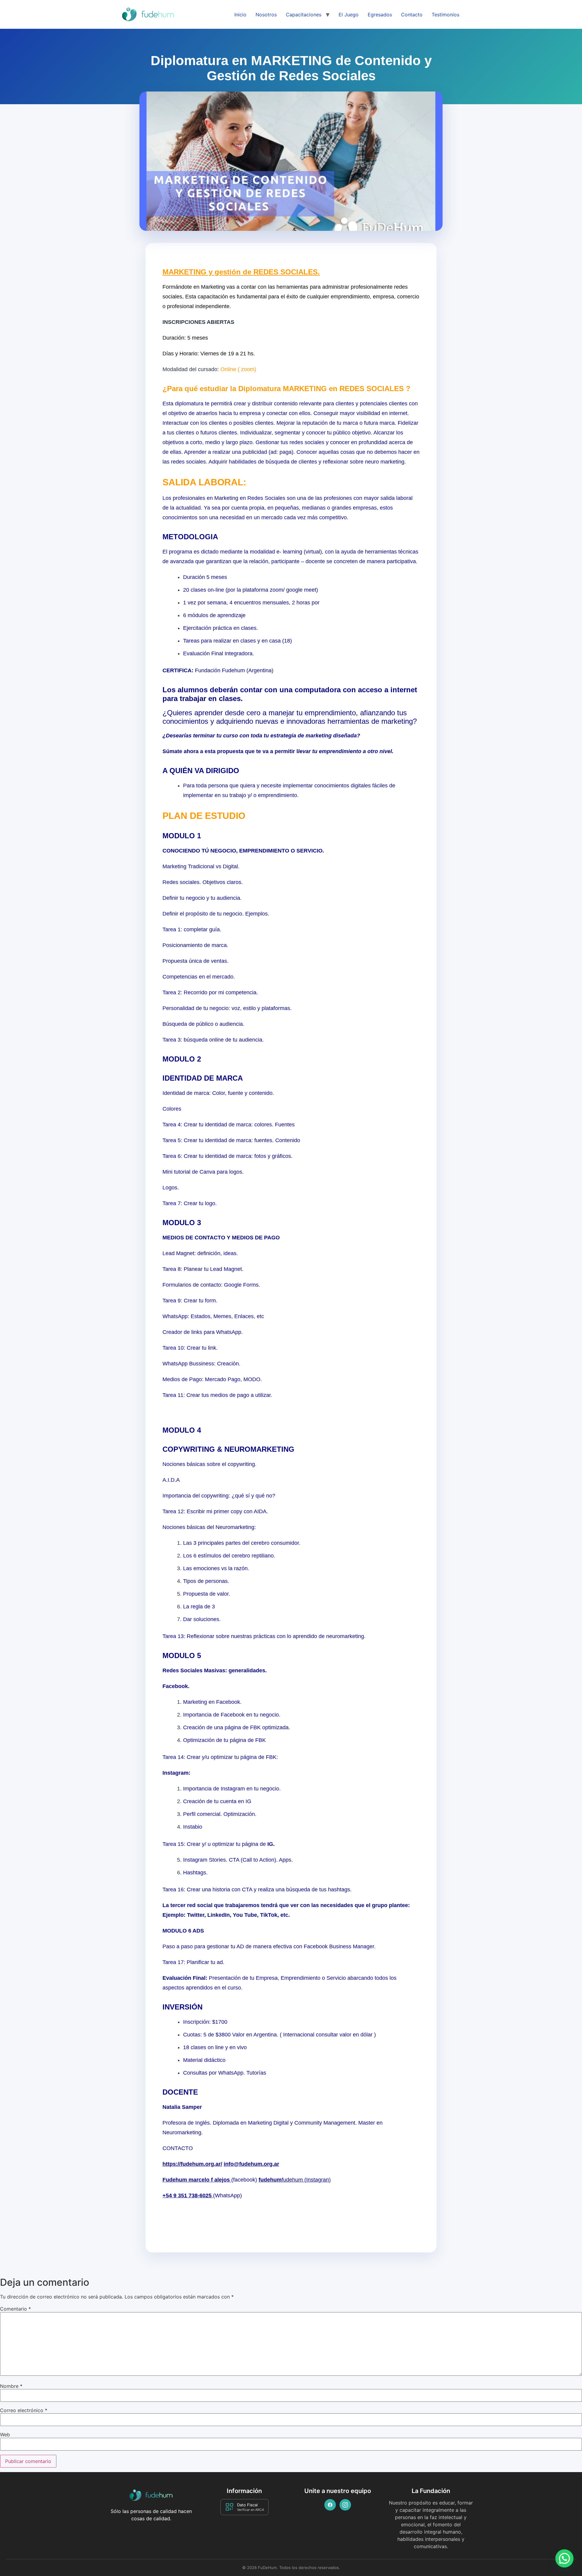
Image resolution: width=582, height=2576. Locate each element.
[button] (564, 2558)
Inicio (240, 15)
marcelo (200, 2180)
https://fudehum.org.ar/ (192, 2164)
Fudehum (176, 2180)
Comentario (15, 2309)
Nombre (11, 2386)
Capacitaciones (304, 15)
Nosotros (266, 15)
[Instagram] (345, 2505)
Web (5, 2435)
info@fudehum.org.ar (251, 2164)
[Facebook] (330, 2505)
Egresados (380, 15)
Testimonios (445, 15)
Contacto (412, 15)
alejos (223, 2180)
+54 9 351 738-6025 (188, 2195)
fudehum (270, 2180)
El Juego (349, 15)
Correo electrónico (24, 2410)
